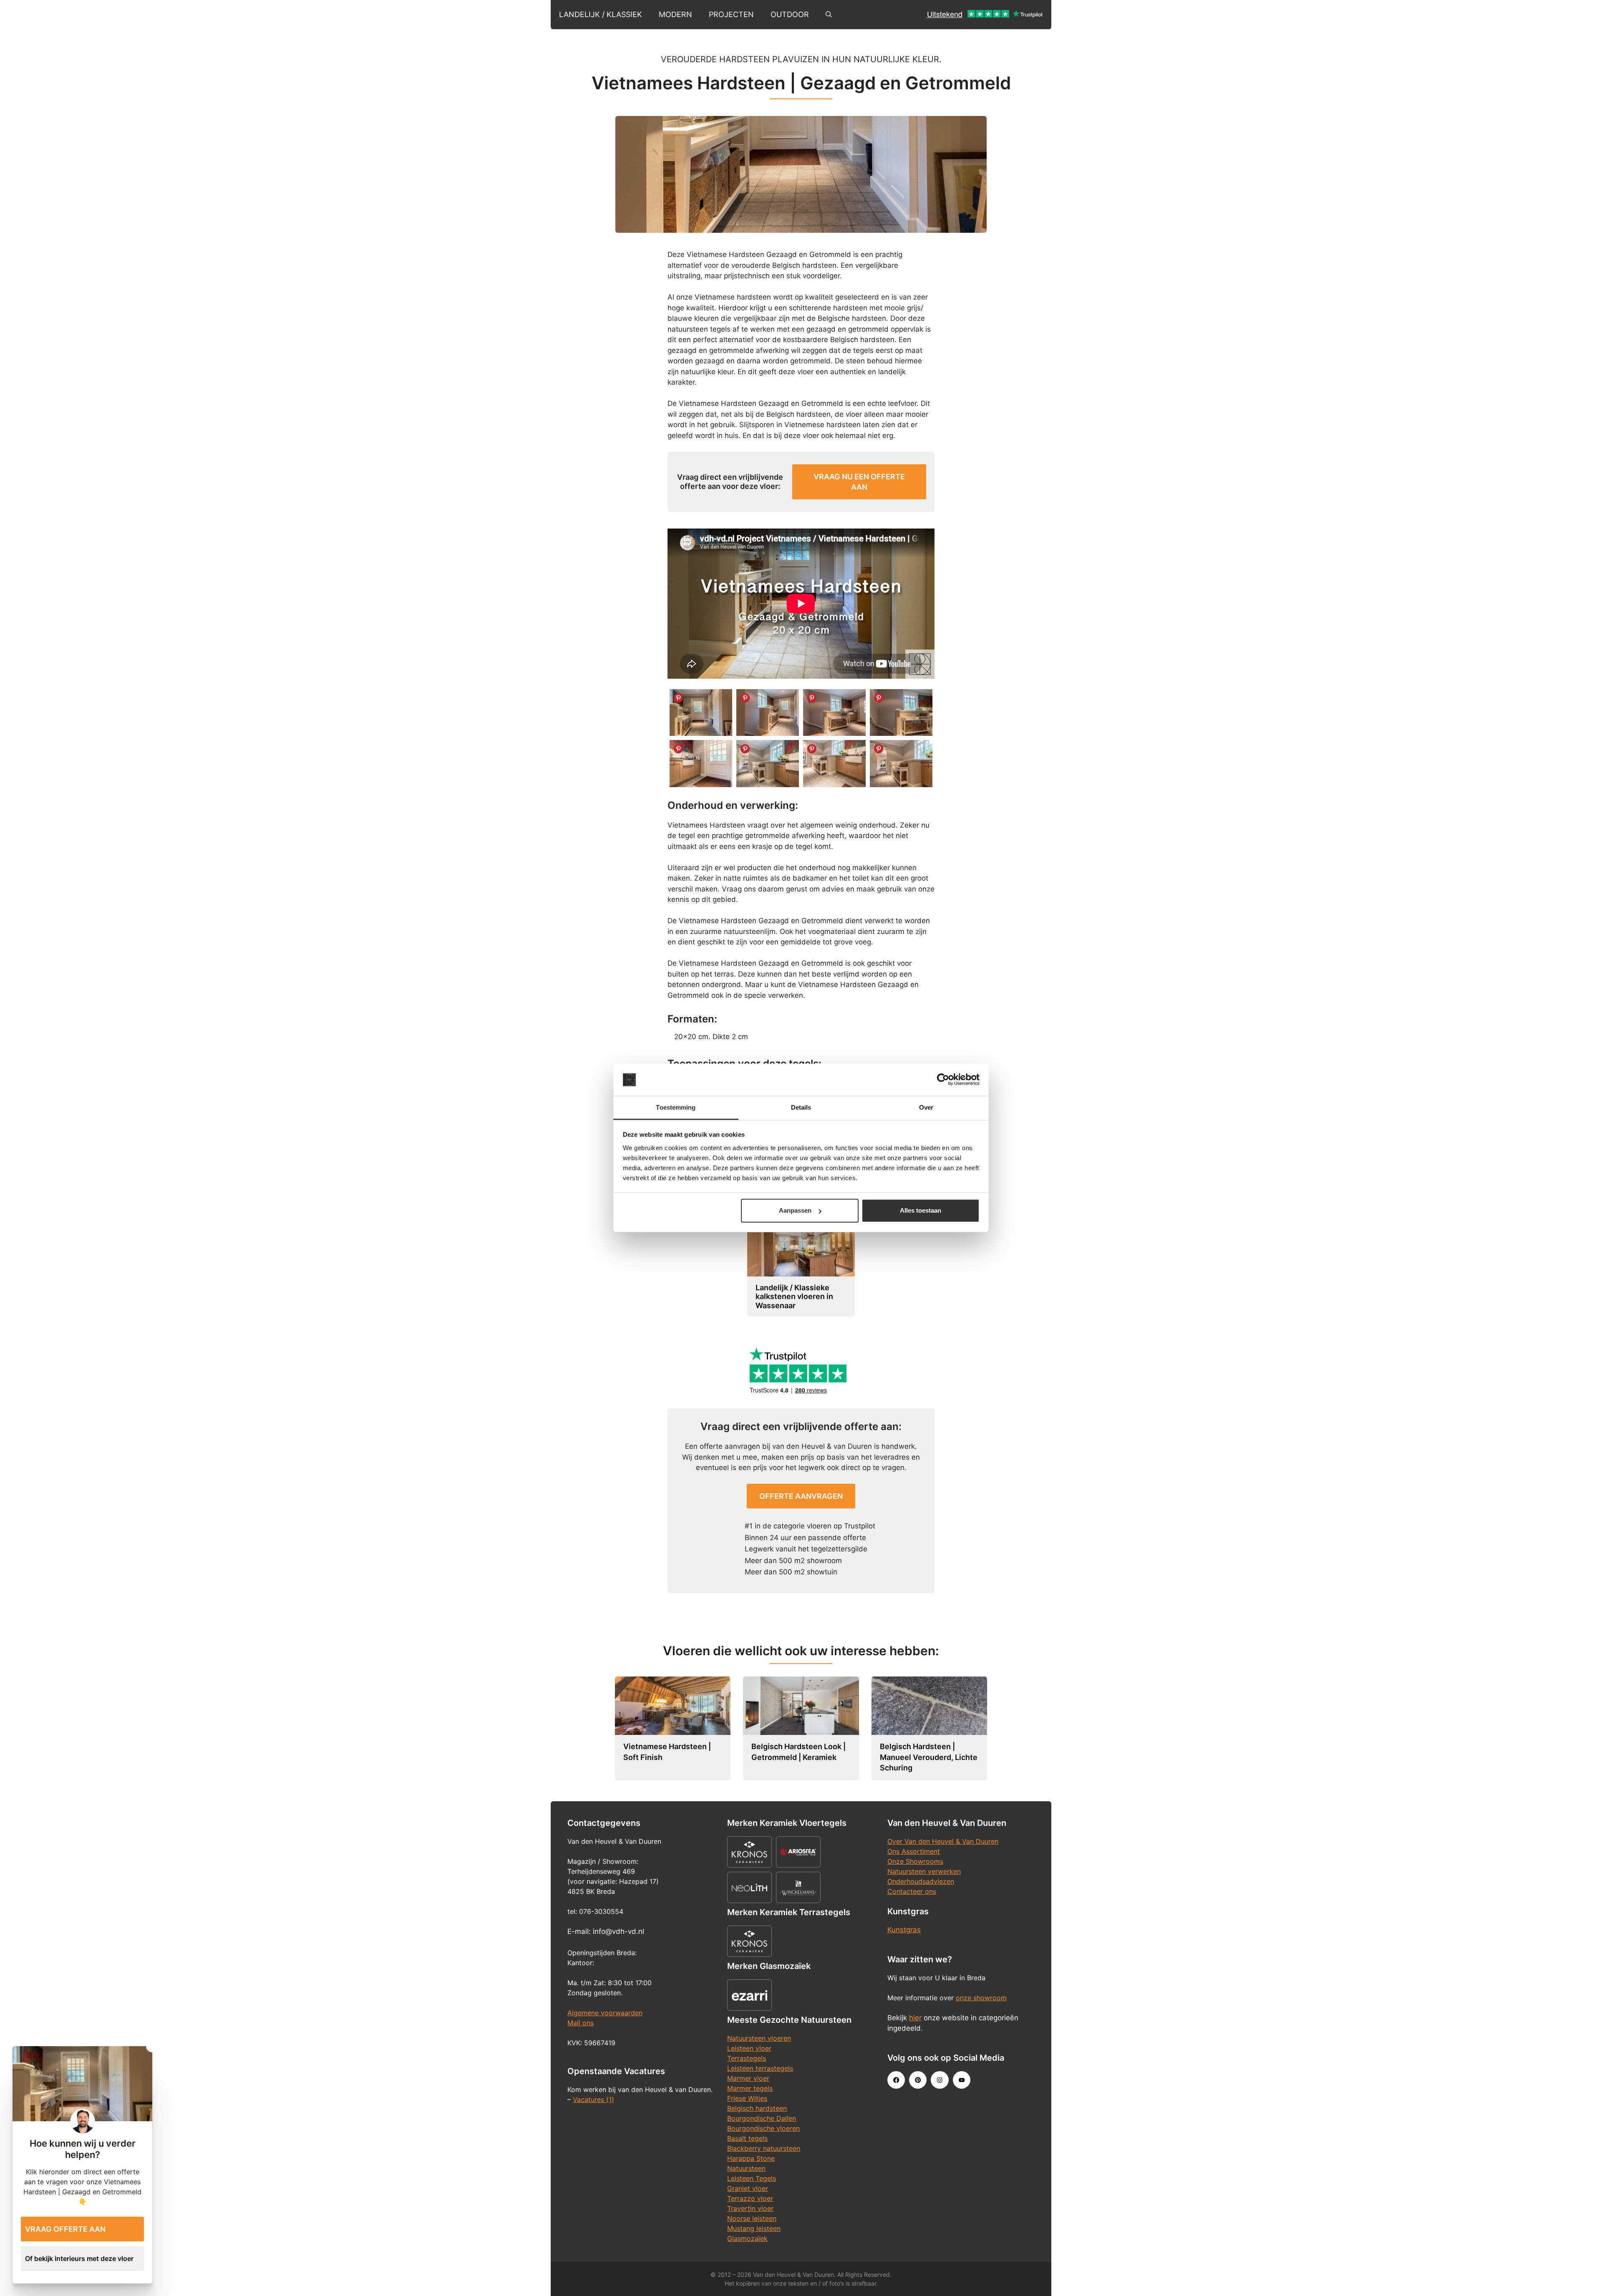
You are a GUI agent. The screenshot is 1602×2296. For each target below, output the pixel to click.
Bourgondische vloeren (763, 2128)
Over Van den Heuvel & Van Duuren (943, 1841)
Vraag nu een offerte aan (859, 482)
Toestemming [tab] (676, 1107)
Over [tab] (926, 1107)
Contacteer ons (912, 1891)
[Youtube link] (962, 2080)
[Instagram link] (940, 2080)
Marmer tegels (750, 2088)
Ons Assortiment (914, 1851)
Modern (675, 14)
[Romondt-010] (768, 713)
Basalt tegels (747, 2138)
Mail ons (581, 2023)
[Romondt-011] (834, 713)
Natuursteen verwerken (924, 1871)
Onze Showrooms (915, 1861)
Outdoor (790, 14)
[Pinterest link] (918, 2080)
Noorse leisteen (752, 2218)
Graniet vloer (748, 2188)
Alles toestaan (921, 1210)
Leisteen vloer (749, 2048)
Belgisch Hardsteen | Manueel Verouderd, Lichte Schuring (929, 1757)
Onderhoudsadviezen (921, 1881)
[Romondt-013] (701, 764)
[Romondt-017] (834, 764)
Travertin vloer (750, 2208)
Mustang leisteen (754, 2228)
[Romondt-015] (768, 764)
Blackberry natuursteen (764, 2148)
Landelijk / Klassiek (601, 14)
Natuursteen (746, 2168)
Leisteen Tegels (752, 2178)
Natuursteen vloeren (759, 2038)
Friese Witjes (747, 2098)
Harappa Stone (751, 2158)
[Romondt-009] (701, 713)
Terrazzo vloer (750, 2198)
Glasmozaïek (747, 2238)
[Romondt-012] (901, 713)
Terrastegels (747, 2058)
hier (915, 2018)
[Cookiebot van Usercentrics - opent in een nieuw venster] (943, 1080)
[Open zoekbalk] (829, 15)
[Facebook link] (896, 2080)
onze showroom (981, 1998)
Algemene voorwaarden (605, 2013)
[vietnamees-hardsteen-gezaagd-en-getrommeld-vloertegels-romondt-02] (901, 764)
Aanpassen (795, 1210)
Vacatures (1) (593, 2100)
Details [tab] (801, 1107)
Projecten (731, 14)
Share (678, 698)
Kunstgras (904, 1930)
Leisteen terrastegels (760, 2068)
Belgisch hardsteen (757, 2108)
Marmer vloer (748, 2078)
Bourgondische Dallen (762, 2118)
